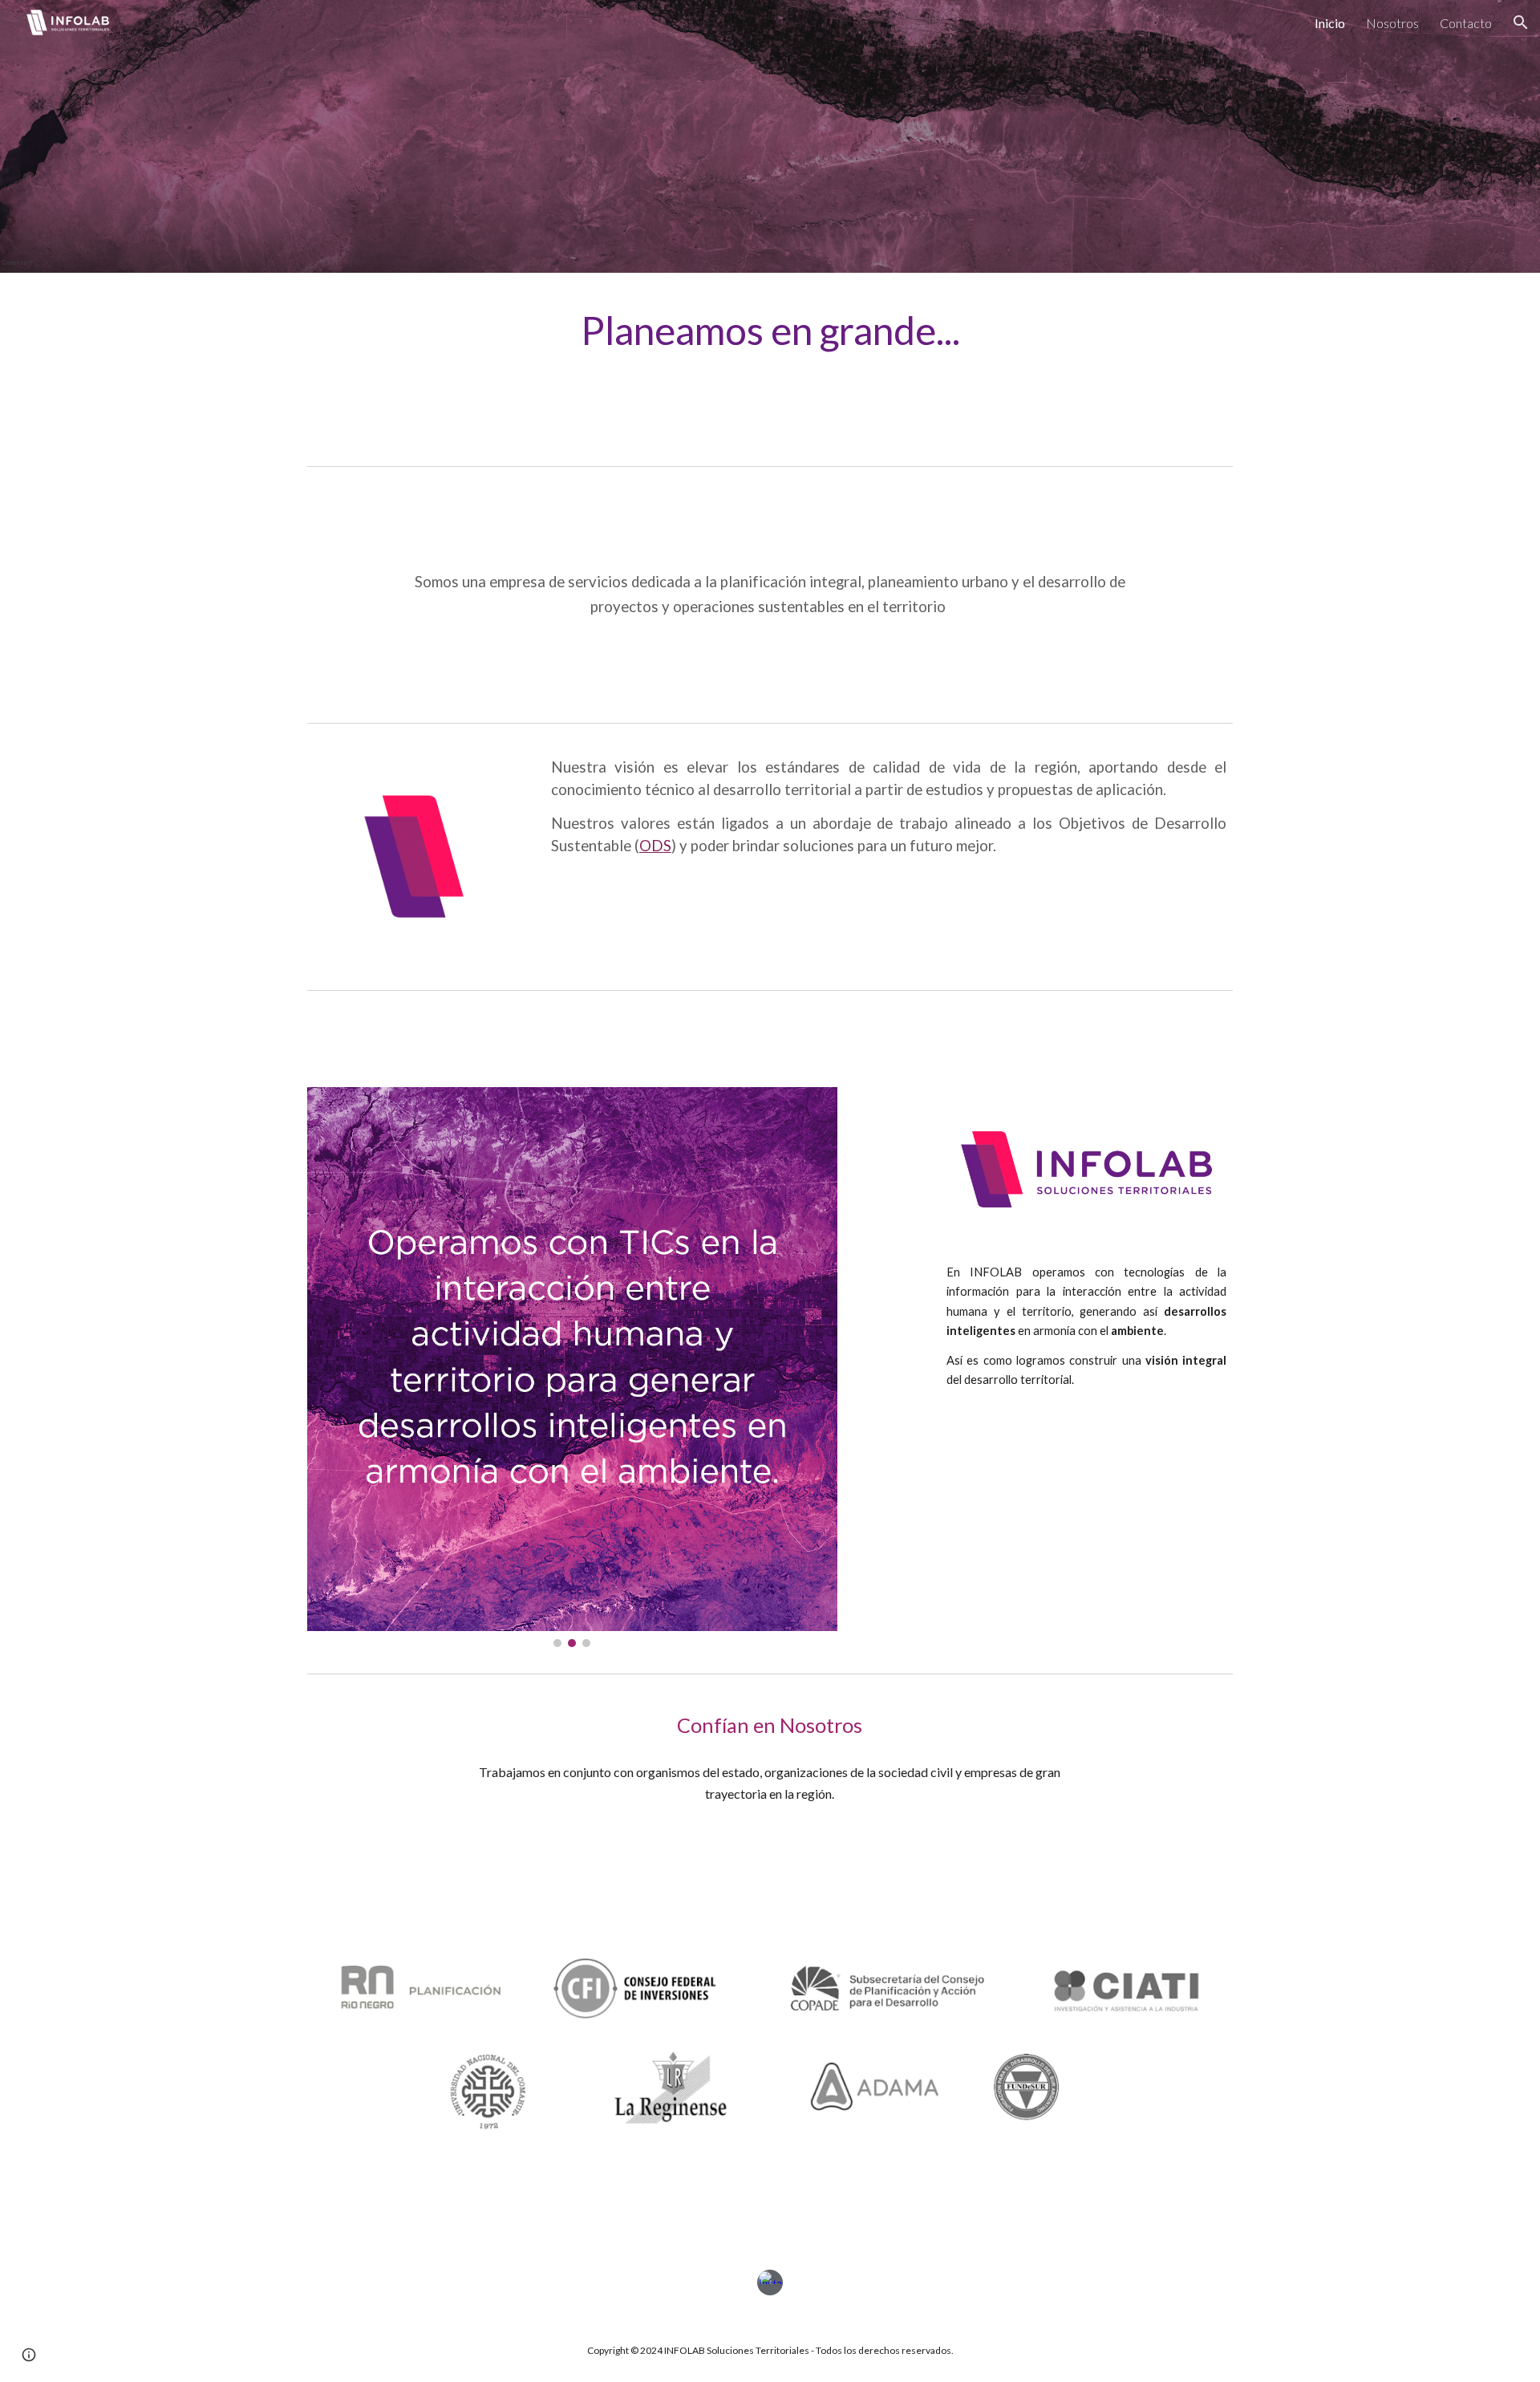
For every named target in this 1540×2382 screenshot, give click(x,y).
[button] (1521, 22)
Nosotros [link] (1392, 23)
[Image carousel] (572, 1367)
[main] (770, 331)
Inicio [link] (1330, 23)
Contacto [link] (1466, 23)
